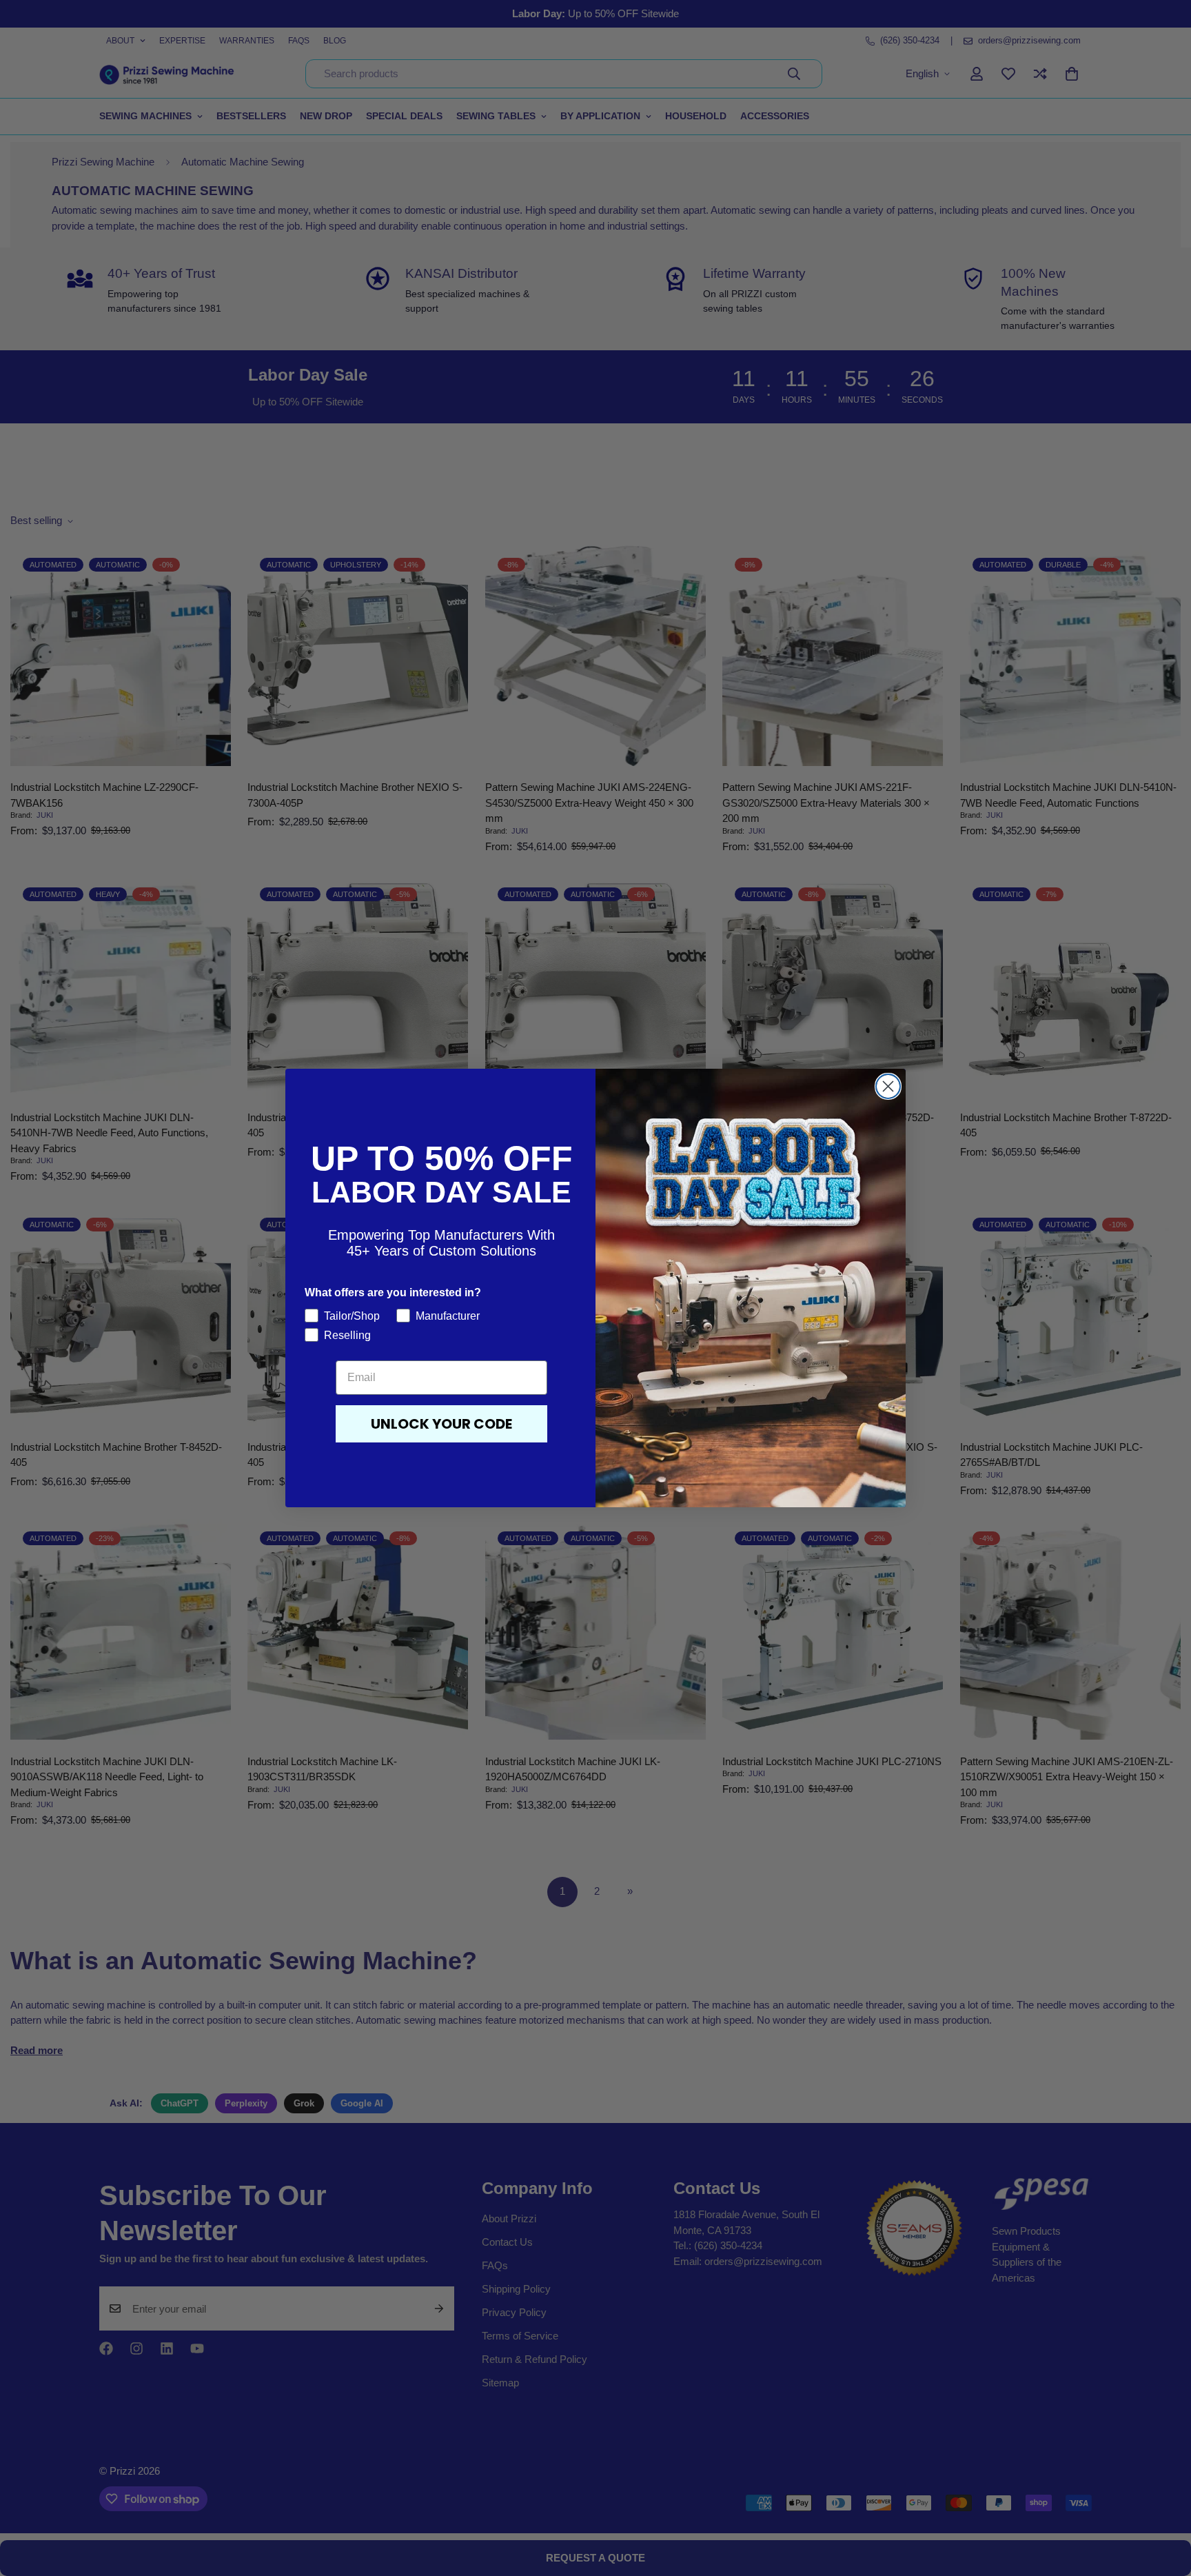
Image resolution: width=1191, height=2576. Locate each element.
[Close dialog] (888, 1086)
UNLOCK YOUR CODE (441, 1424)
